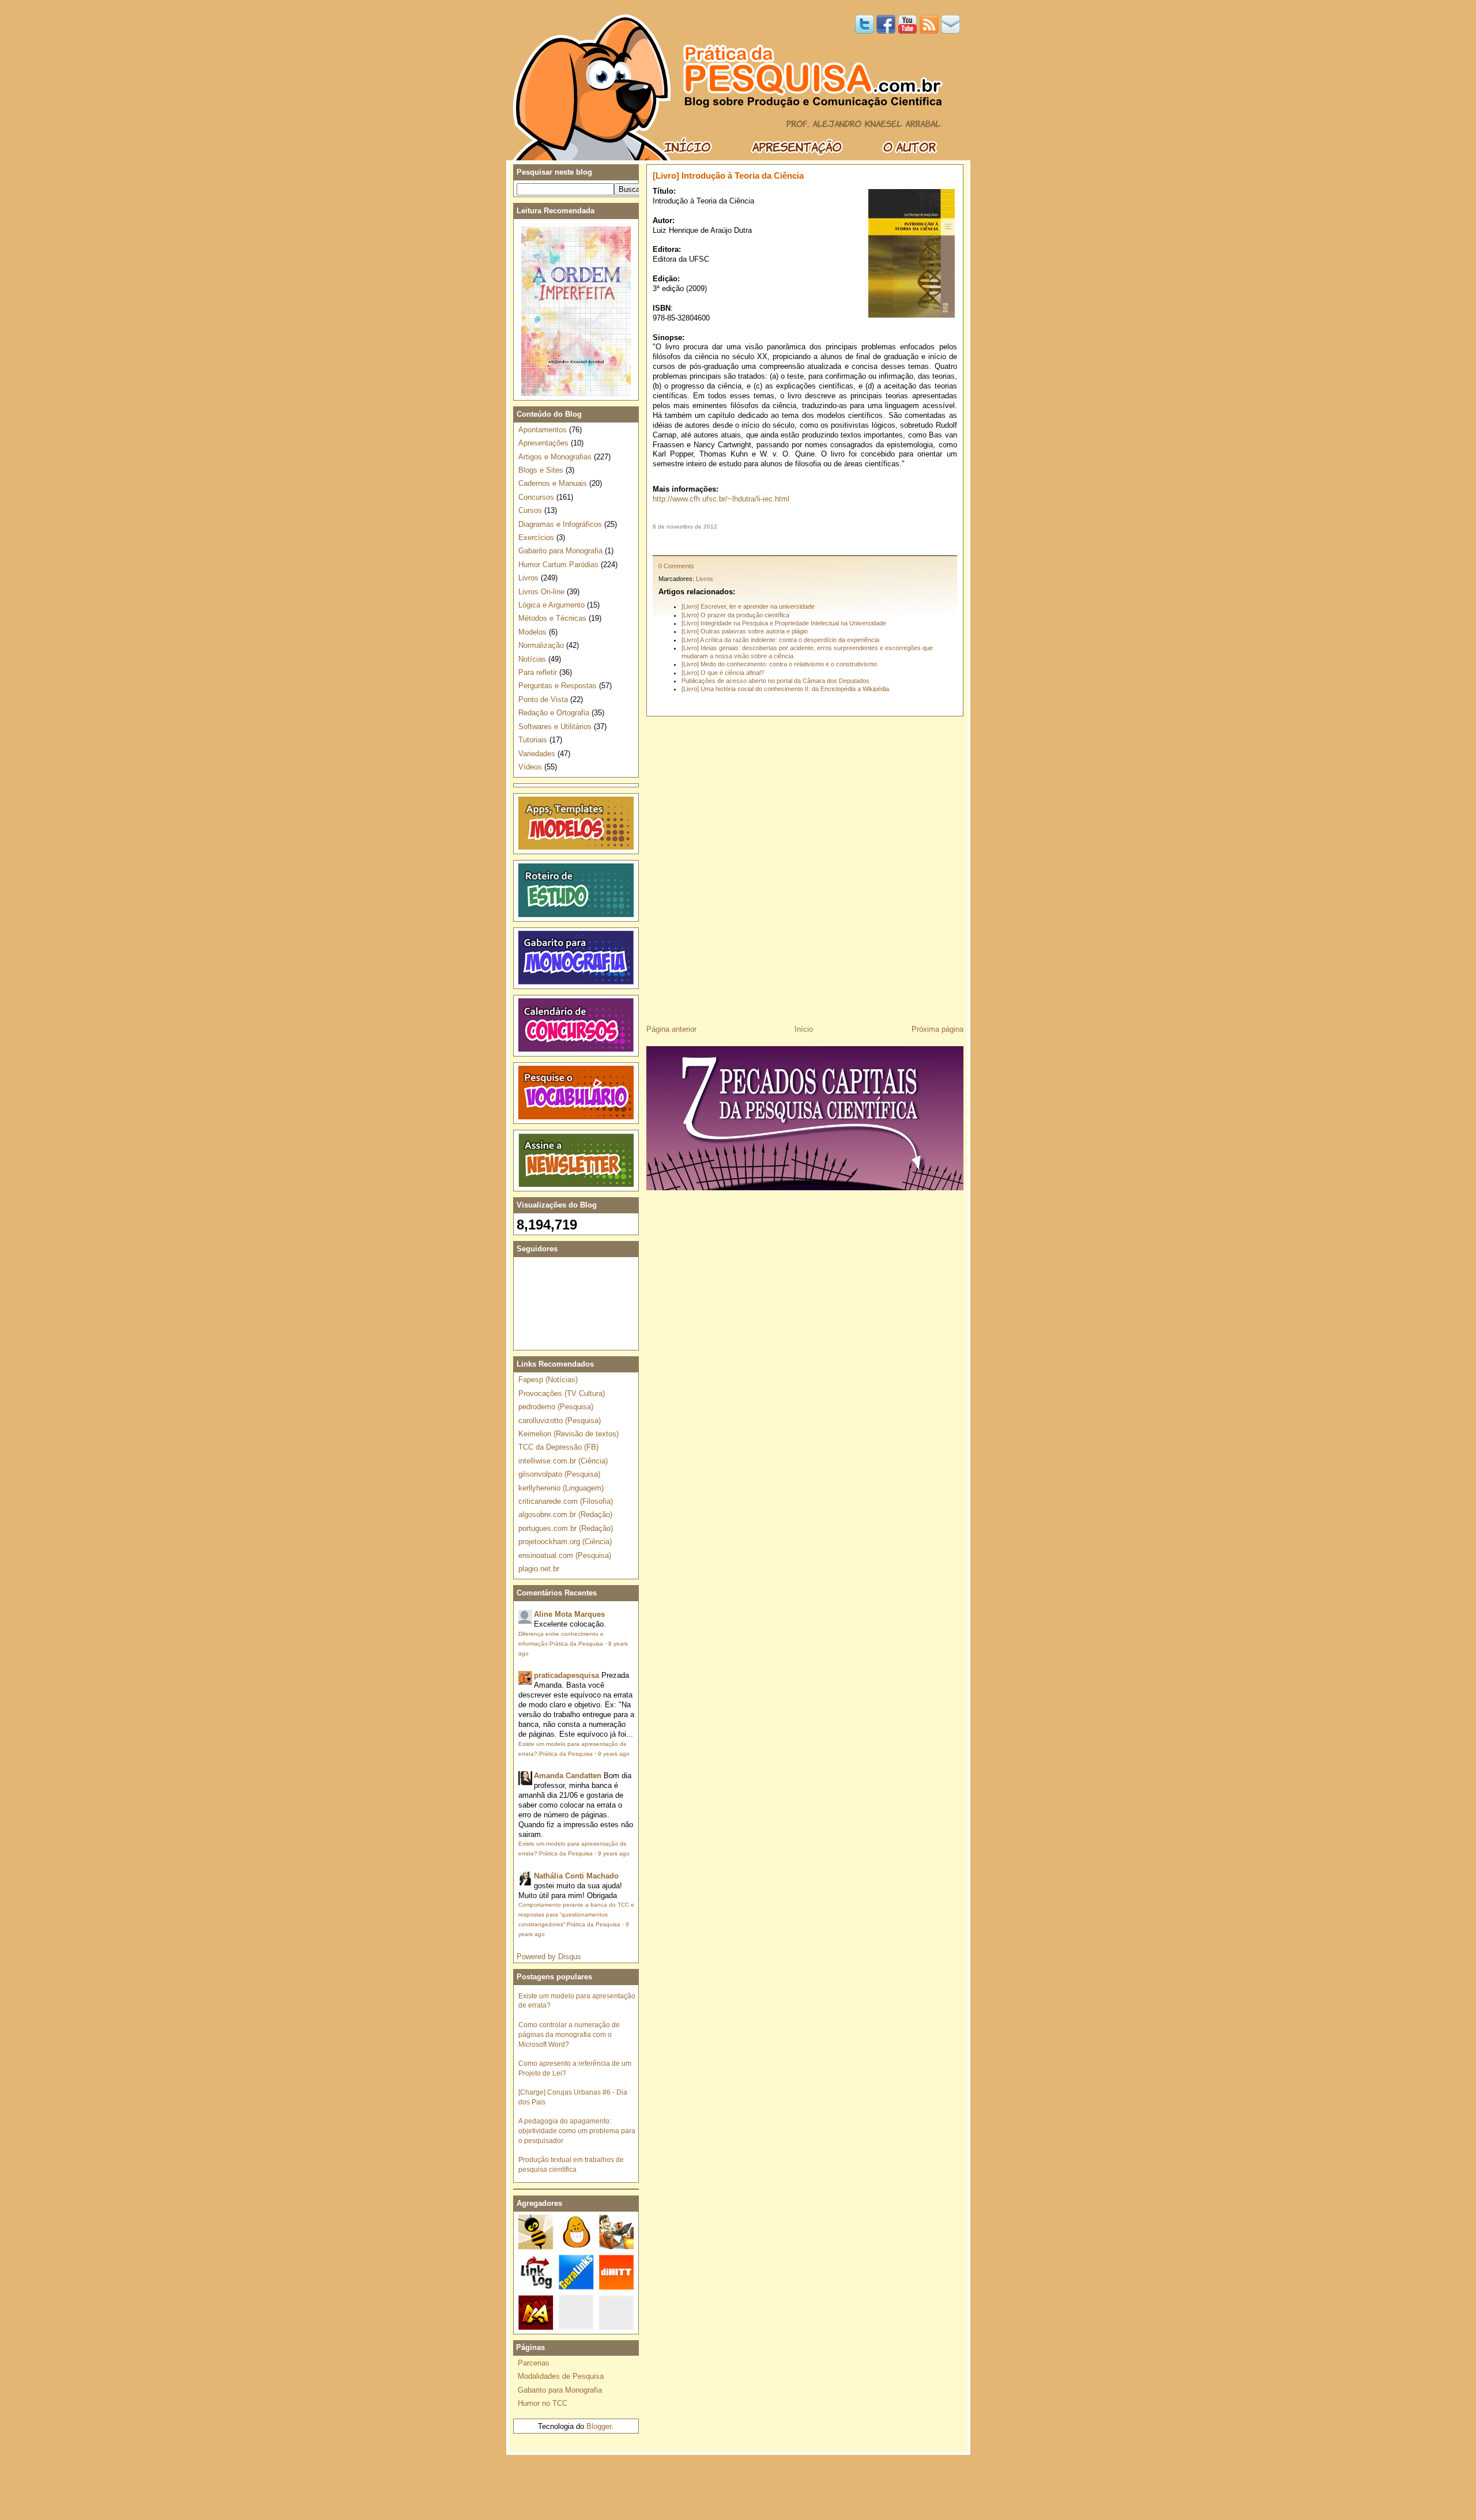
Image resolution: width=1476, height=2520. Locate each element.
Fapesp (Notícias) (548, 1380)
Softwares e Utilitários (555, 727)
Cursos (530, 510)
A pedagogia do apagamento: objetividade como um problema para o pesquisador (577, 2131)
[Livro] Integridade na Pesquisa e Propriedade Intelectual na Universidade (784, 623)
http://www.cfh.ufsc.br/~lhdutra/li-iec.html (721, 499)
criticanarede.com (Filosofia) (566, 1501)
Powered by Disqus (549, 1957)
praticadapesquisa (566, 1675)
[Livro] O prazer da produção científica (735, 615)
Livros (705, 579)
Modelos (532, 632)
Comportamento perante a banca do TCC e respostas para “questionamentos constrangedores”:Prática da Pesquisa (576, 1914)
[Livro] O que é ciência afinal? (723, 673)
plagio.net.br (539, 1569)
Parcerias (534, 2363)
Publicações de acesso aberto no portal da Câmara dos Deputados (775, 681)
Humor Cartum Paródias (558, 565)
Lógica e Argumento (551, 605)
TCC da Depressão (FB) (558, 1447)
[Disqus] (805, 866)
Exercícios (536, 537)
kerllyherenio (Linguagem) (561, 1488)
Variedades (537, 754)
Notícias (532, 659)
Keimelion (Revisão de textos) (568, 1434)
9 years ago (614, 1754)
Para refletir (538, 672)
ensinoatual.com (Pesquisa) (565, 1555)
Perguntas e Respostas (558, 686)
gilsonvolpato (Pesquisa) (559, 1474)
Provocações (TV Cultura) (562, 1393)
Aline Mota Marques (569, 1614)
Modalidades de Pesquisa (561, 2376)
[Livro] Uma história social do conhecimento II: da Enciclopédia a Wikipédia (785, 689)
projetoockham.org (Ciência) (565, 1542)
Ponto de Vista (543, 699)
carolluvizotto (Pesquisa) (560, 1421)
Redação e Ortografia (554, 713)
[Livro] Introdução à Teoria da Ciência (728, 176)
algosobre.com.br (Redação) (565, 1514)
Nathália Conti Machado (576, 1876)
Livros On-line (541, 592)
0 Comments (676, 566)
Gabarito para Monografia (560, 551)
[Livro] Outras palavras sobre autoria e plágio (745, 631)
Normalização (541, 645)
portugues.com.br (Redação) (566, 1528)
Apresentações (543, 443)
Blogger (599, 2426)
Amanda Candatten (568, 1776)
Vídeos (530, 767)
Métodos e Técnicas (552, 618)
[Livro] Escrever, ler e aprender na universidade (748, 606)
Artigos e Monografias (555, 457)
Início (804, 1029)
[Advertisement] (805, 542)
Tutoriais (533, 740)
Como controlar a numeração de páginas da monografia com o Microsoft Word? (569, 2034)
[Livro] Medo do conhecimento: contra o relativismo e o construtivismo (779, 664)
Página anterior (671, 1029)
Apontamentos (543, 430)
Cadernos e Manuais (553, 483)
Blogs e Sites (541, 470)
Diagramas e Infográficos (560, 524)
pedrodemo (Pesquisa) (556, 1407)
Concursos (536, 497)
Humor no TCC (543, 2403)
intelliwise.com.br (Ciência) (563, 1461)
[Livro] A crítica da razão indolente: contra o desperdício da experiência (780, 640)
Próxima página (937, 1029)
